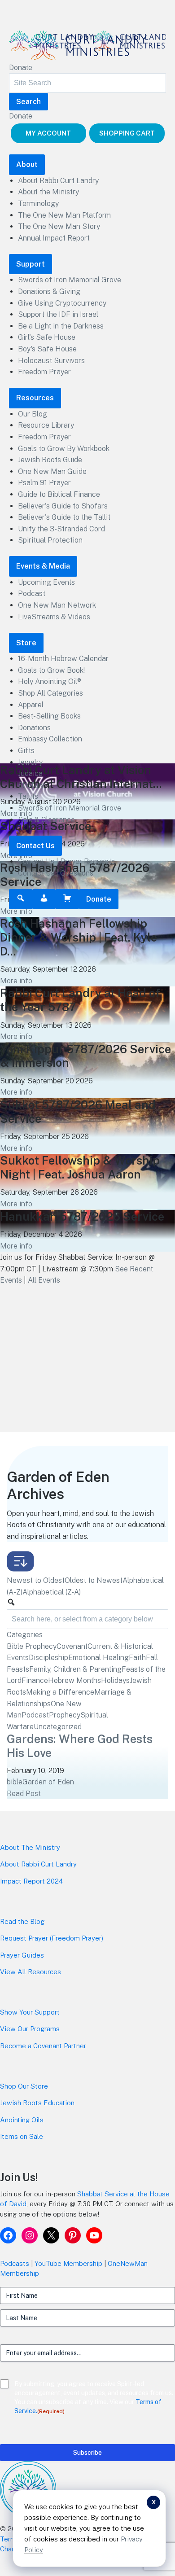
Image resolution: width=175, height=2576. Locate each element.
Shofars (31, 785)
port (53, 2012)
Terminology (38, 204)
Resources (35, 398)
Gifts (26, 751)
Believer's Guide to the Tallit (64, 517)
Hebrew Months (74, 1680)
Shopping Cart (127, 133)
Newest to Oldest (36, 1580)
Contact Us (35, 846)
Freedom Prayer (44, 372)
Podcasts (15, 2263)
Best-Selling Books (49, 716)
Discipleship (48, 1658)
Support (31, 264)
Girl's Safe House (47, 337)
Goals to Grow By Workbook (64, 449)
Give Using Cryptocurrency (62, 303)
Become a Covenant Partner (43, 2046)
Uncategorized (58, 1727)
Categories (25, 1635)
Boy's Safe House (47, 349)
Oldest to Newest (94, 1580)
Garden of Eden (48, 1782)
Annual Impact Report (54, 238)
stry (54, 1847)
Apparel (31, 705)
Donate (21, 68)
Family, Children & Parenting (75, 1669)
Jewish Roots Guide (50, 460)
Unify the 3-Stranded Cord (61, 529)
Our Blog (33, 414)
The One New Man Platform (64, 215)
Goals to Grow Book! (51, 670)
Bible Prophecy (32, 1646)
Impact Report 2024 (31, 1881)
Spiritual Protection (50, 540)
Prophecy (65, 1715)
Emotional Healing (98, 1658)
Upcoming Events (46, 582)
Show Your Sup (23, 2012)
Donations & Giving (49, 291)
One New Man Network (57, 605)
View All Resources (31, 1972)
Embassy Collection (50, 739)
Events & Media (43, 566)
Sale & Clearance (46, 820)
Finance (35, 1680)
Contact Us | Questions (56, 873)
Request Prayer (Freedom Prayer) (52, 1938)
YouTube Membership (68, 2263)
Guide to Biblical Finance (59, 494)
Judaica (30, 773)
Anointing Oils (22, 2120)
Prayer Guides (22, 1955)
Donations (34, 728)
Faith (137, 1658)
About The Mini (24, 1847)
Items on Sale (22, 2136)
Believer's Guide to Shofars (63, 506)
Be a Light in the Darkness (61, 326)
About (27, 164)
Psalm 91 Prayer (44, 483)
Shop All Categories (50, 693)
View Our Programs (30, 2029)
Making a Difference (60, 1692)
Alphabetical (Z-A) (52, 1592)
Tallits (28, 796)
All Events (44, 1280)
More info (16, 911)
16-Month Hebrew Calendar (63, 659)
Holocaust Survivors (51, 361)
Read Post (24, 1794)
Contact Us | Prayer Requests (66, 861)
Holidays (115, 1680)
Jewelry (30, 762)
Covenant (72, 1646)
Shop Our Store (24, 2086)
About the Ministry (48, 192)
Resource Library (46, 425)
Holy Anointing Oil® (50, 681)
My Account (48, 133)
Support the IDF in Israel (58, 314)
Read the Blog (22, 1921)
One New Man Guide (52, 471)
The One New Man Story (59, 226)
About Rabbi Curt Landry (58, 181)
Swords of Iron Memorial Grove (70, 280)
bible (15, 1782)
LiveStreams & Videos (54, 617)
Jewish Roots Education (37, 2103)
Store (26, 643)
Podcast (32, 594)
